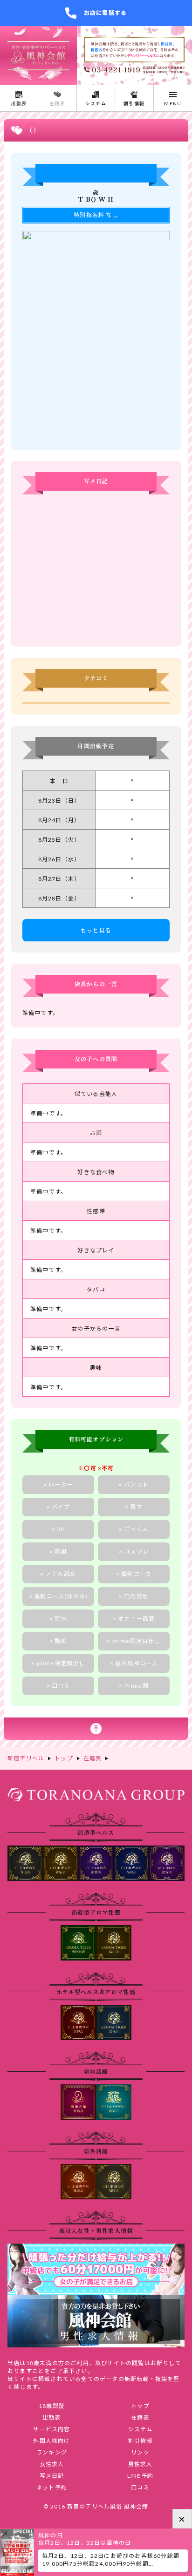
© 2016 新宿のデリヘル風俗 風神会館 (96, 2506)
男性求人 (141, 2464)
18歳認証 (52, 2406)
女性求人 (52, 2464)
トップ (140, 2406)
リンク (140, 2452)
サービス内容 (51, 2429)
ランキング (52, 2452)
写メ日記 (52, 2476)
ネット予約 (52, 2487)
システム (141, 2429)
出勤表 (52, 2417)
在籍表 (140, 2417)
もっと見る (96, 930)
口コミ (140, 2487)
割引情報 (141, 2441)
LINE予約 (140, 2476)
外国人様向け (51, 2441)
